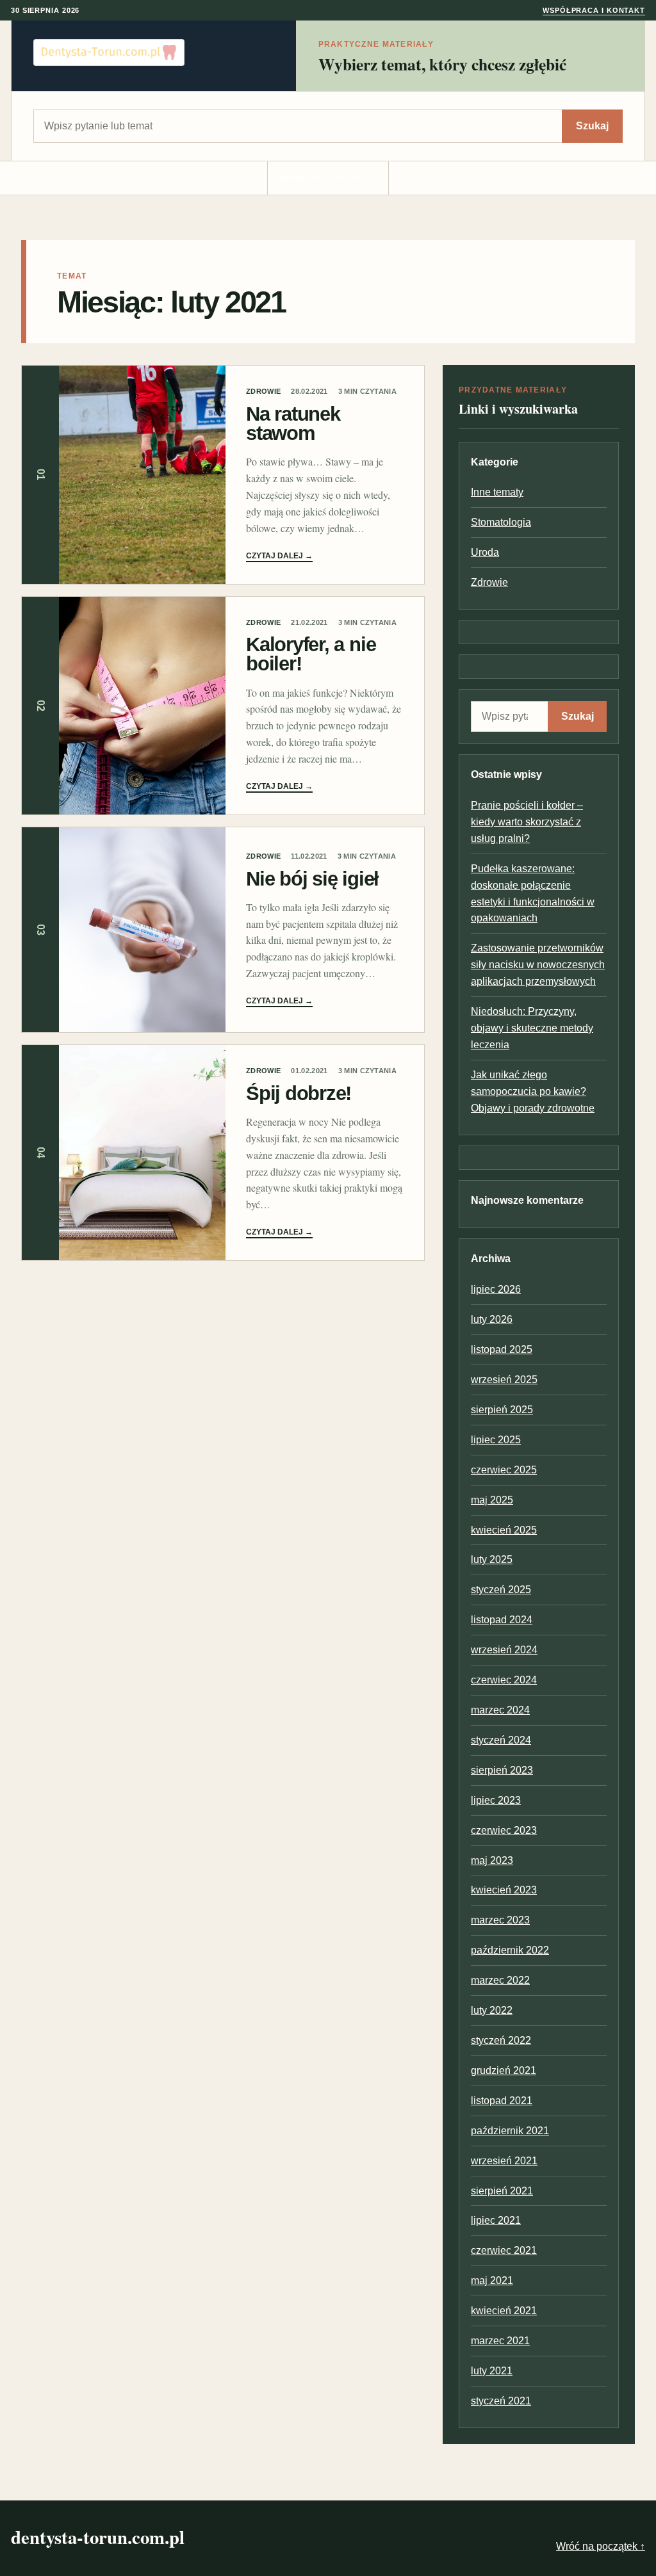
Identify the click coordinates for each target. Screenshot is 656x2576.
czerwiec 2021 (504, 2250)
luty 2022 (492, 2010)
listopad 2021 (502, 2101)
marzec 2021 (500, 2341)
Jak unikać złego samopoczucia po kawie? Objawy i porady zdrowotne (533, 1091)
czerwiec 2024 (504, 1680)
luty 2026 (492, 1319)
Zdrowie (263, 391)
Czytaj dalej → (279, 556)
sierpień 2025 (502, 1410)
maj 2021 (492, 2280)
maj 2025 (492, 1500)
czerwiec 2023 (504, 1830)
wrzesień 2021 (504, 2161)
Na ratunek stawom (293, 424)
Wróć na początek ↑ (601, 2546)
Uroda (485, 552)
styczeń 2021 (501, 2401)
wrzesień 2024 (504, 1650)
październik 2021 (510, 2131)
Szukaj (592, 126)
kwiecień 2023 (504, 1890)
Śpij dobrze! (299, 1093)
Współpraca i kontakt (594, 10)
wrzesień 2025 (504, 1380)
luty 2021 (492, 2371)
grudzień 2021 (504, 2070)
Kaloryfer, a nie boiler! (311, 654)
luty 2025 (492, 1559)
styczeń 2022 (501, 2040)
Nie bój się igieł (312, 879)
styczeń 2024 (501, 1740)
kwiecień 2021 (504, 2311)
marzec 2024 (500, 1710)
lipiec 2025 (496, 1440)
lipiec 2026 (496, 1289)
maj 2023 (492, 1860)
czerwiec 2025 (504, 1470)
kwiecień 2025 (504, 1530)
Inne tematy (497, 492)
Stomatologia (501, 522)
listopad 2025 (502, 1349)
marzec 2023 (500, 1920)
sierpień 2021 (502, 2191)
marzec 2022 (500, 1980)
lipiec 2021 (496, 2220)
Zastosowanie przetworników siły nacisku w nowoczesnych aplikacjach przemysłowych (538, 965)
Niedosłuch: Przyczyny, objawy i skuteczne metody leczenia (532, 1028)
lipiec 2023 (496, 1800)
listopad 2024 (502, 1620)
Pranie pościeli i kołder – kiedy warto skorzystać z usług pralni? (527, 822)
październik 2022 (510, 1950)
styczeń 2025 (501, 1590)
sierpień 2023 (502, 1770)
